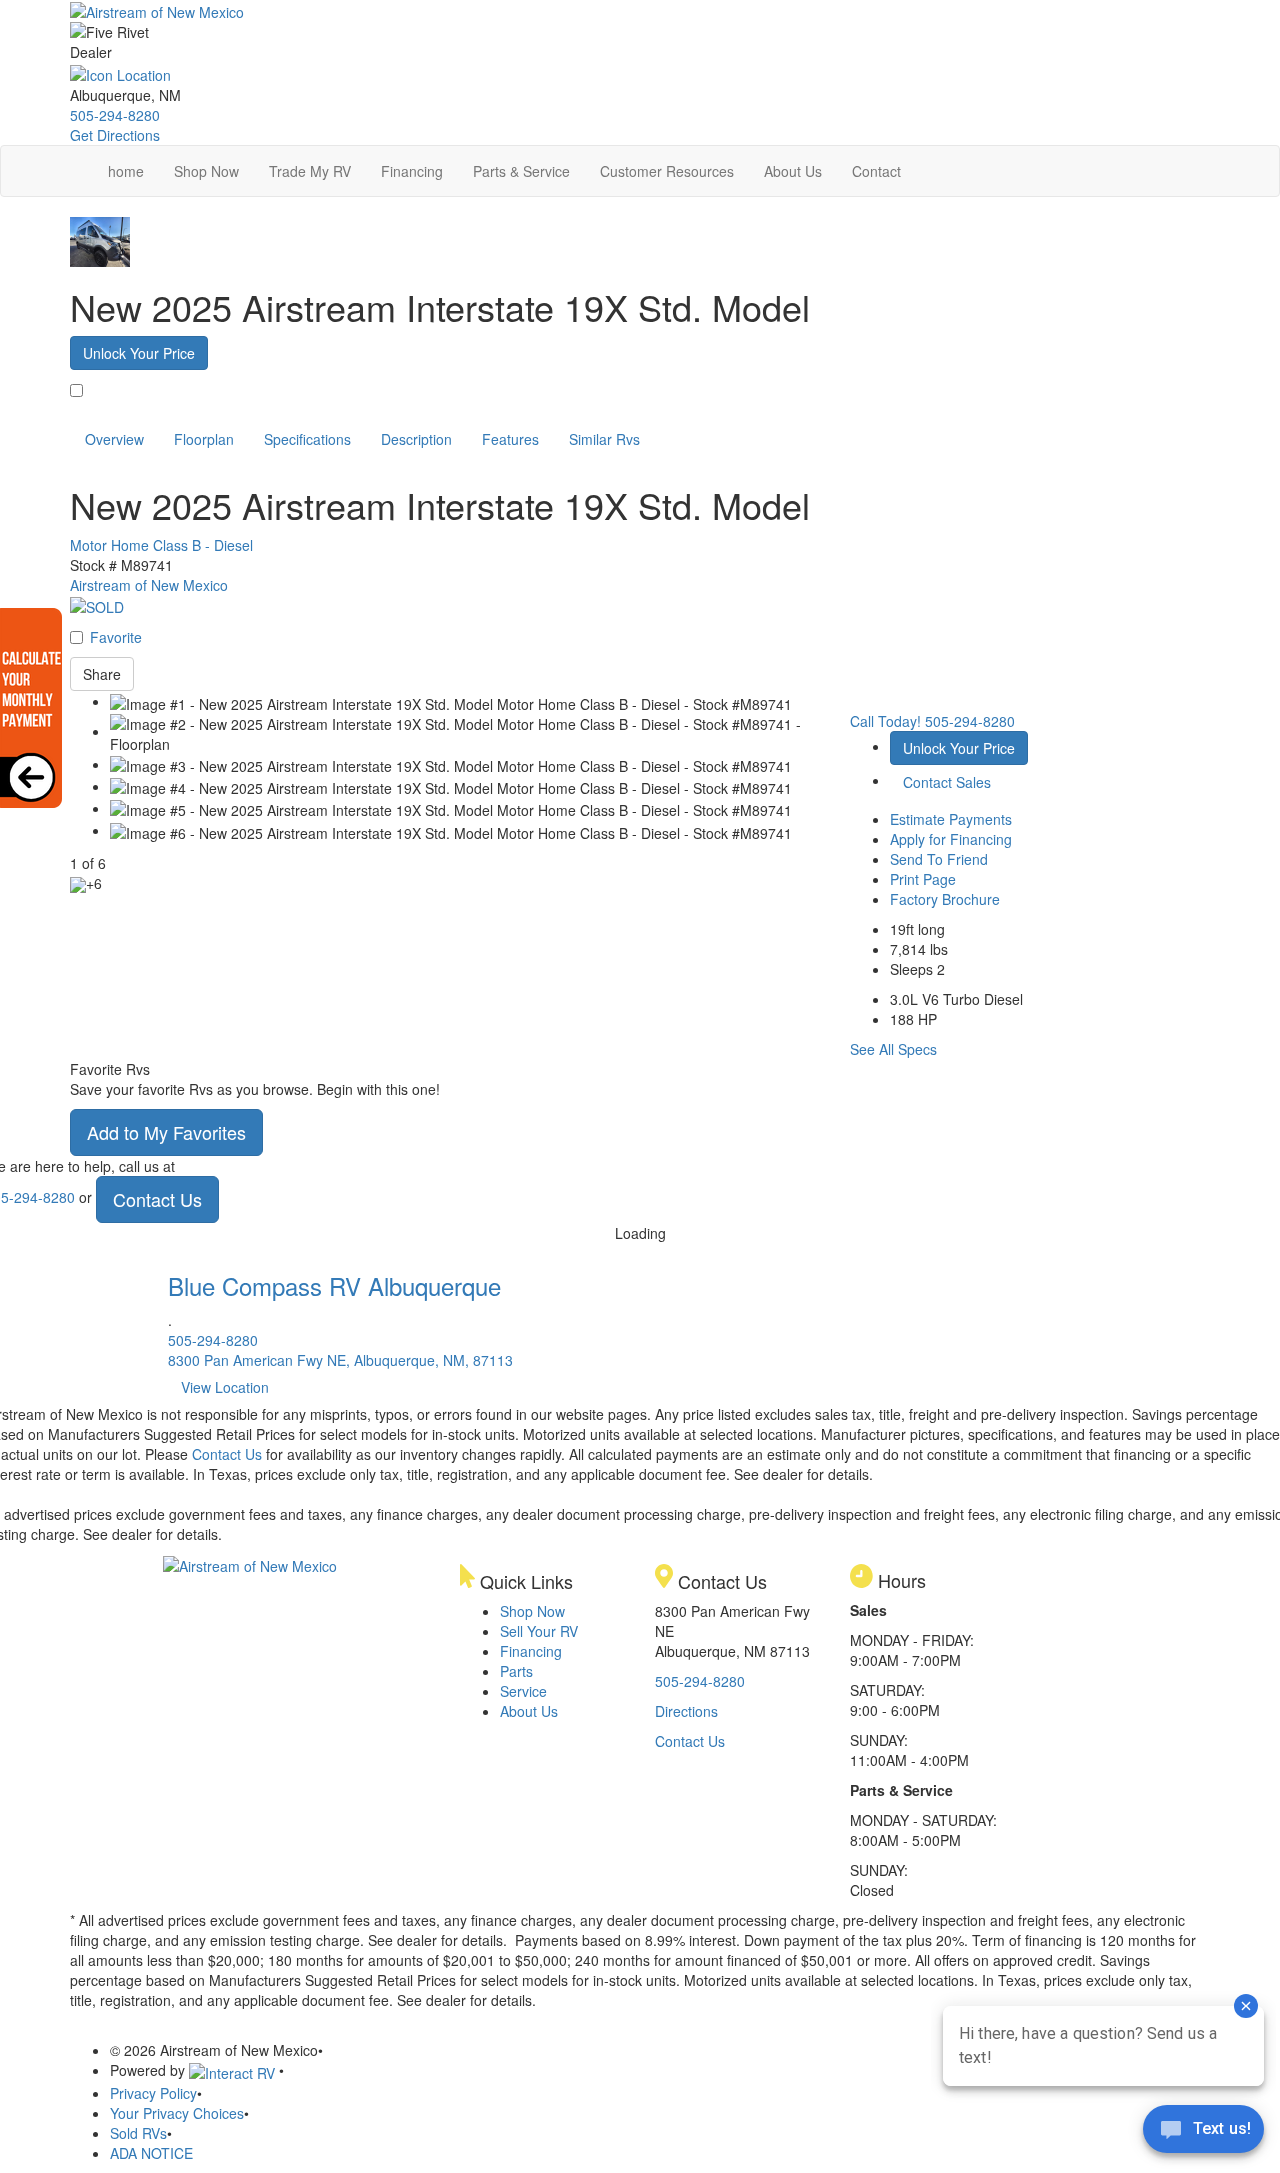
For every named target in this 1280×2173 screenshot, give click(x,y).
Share (102, 674)
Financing (412, 171)
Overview (114, 439)
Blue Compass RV (334, 1285)
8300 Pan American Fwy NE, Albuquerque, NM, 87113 (340, 1360)
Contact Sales (947, 782)
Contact (876, 171)
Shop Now (206, 171)
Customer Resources (667, 171)
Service (523, 1691)
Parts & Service (521, 171)
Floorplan (204, 439)
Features (510, 439)
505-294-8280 (115, 115)
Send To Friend (939, 859)
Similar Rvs (604, 439)
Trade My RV (310, 171)
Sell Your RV (539, 1631)
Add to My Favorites (166, 1132)
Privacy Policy (153, 2093)
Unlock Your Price (139, 353)
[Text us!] (1203, 2133)
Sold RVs (138, 2133)
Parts (516, 1671)
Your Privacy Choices (177, 2113)
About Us (793, 171)
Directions (686, 1711)
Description (416, 439)
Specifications (307, 439)
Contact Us (157, 1199)
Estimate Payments (951, 819)
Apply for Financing (951, 839)
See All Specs (893, 1049)
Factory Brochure (945, 899)
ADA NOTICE (151, 2153)
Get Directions (115, 135)
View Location (225, 1387)
